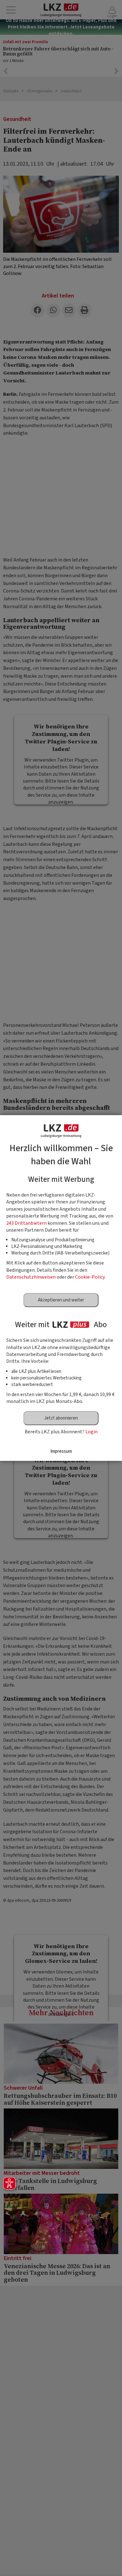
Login (91, 1432)
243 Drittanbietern (26, 1223)
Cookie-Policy (90, 1277)
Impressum (61, 1451)
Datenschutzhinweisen (31, 1277)
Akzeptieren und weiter (61, 1300)
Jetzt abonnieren (61, 1418)
